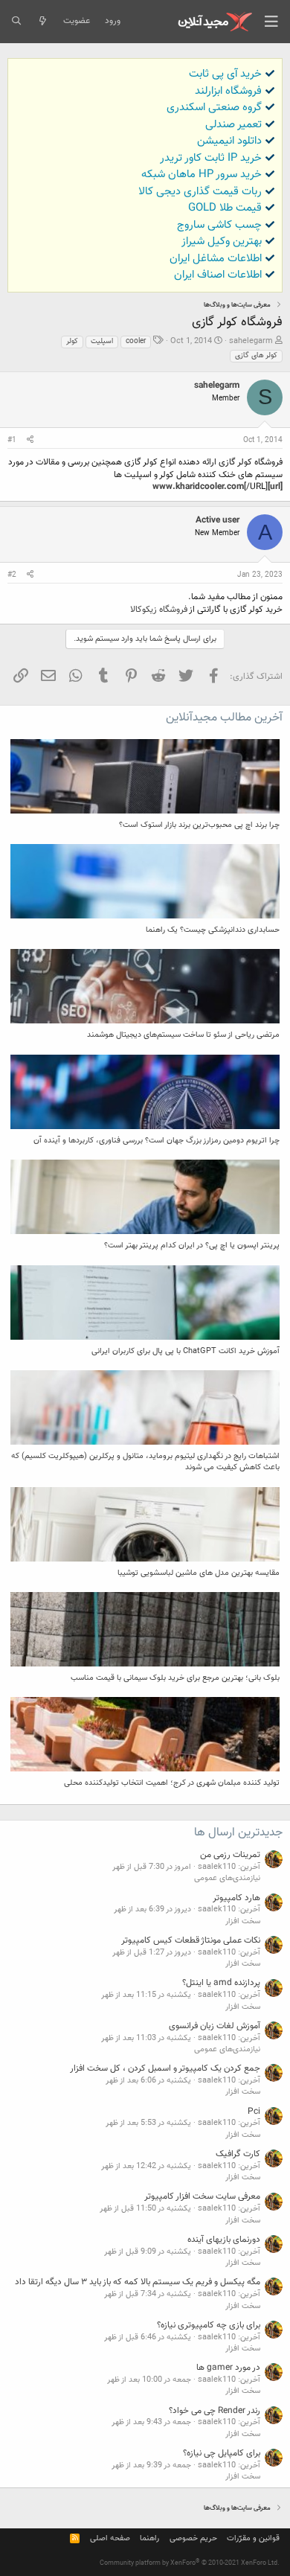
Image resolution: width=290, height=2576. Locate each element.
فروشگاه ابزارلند (228, 91)
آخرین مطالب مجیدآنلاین (224, 718)
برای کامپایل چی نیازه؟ (222, 2453)
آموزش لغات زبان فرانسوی (215, 2026)
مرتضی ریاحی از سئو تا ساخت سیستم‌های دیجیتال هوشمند (183, 1035)
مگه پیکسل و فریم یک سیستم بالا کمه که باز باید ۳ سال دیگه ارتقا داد (138, 2282)
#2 (12, 575)
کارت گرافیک (238, 2154)
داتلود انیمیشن (229, 141)
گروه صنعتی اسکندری (214, 108)
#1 (12, 440)
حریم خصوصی (193, 2538)
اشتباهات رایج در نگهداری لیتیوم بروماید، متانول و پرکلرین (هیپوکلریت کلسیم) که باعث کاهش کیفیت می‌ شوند (145, 1462)
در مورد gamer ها (228, 2368)
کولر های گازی (256, 355)
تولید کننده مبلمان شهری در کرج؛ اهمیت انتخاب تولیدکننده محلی (172, 1783)
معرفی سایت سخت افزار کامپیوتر (202, 2196)
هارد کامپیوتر (236, 1898)
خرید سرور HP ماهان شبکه (202, 175)
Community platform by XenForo (190, 2563)
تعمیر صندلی (233, 125)
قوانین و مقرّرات (253, 2538)
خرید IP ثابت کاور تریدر (211, 158)
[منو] (271, 22)
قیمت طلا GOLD (225, 208)
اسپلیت (102, 341)
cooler (136, 341)
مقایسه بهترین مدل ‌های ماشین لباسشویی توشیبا (199, 1573)
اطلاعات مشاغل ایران (216, 259)
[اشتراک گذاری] (30, 441)
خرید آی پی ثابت (225, 74)
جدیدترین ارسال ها (238, 1833)
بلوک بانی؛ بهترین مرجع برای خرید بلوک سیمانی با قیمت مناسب (175, 1678)
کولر (72, 341)
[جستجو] (16, 22)
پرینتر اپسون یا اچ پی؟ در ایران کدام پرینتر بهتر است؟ (192, 1246)
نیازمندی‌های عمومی (227, 1878)
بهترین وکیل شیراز (222, 242)
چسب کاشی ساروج (219, 225)
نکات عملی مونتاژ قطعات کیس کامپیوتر (191, 1940)
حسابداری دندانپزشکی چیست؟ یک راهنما (213, 930)
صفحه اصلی (110, 2538)
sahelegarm (251, 341)
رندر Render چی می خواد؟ (215, 2411)
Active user (217, 520)
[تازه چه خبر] (42, 22)
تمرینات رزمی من (230, 1855)
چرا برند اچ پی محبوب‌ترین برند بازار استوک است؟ (199, 825)
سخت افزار (243, 1921)
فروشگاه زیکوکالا (159, 610)
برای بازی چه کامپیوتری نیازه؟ (209, 2325)
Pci (254, 2112)
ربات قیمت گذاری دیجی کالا (200, 192)
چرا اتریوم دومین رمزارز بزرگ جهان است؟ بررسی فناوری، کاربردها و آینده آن (157, 1141)
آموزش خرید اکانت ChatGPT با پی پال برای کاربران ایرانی (186, 1351)
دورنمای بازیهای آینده (224, 2240)
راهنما (149, 2538)
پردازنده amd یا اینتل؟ (221, 1983)
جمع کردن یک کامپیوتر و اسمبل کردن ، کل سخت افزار (165, 2068)
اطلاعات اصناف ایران (218, 275)
